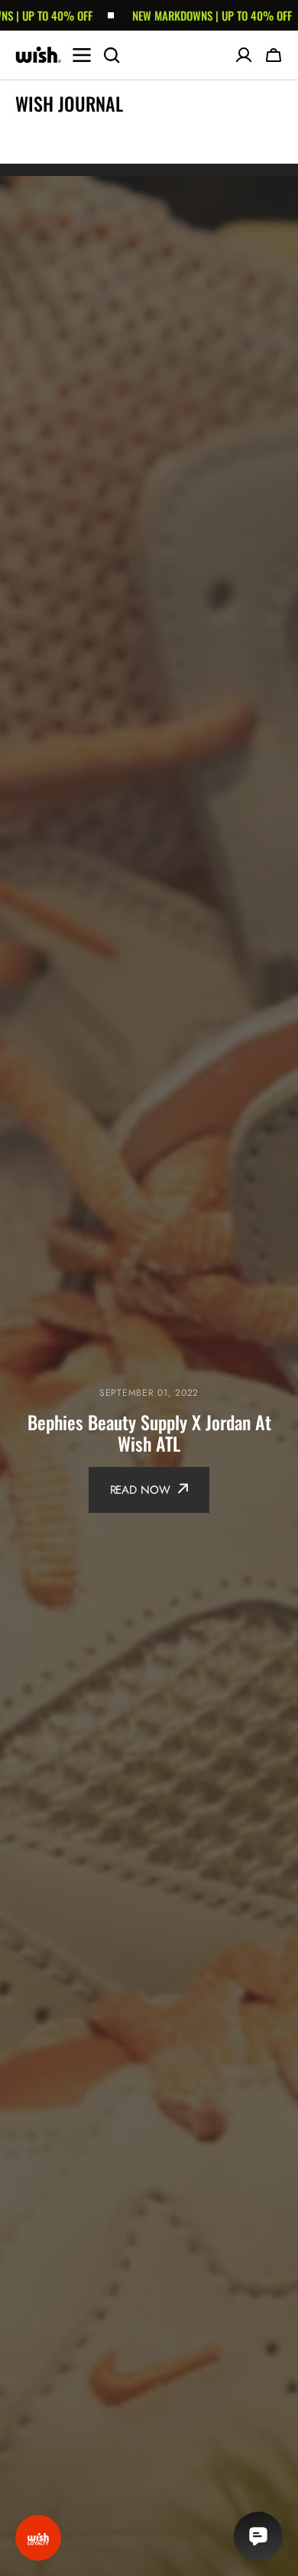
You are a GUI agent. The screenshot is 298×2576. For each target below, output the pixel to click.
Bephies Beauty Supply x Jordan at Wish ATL (149, 1433)
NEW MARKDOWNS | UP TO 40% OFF (158, 15)
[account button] (244, 55)
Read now (140, 1490)
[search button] (112, 55)
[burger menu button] (82, 55)
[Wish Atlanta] (38, 55)
